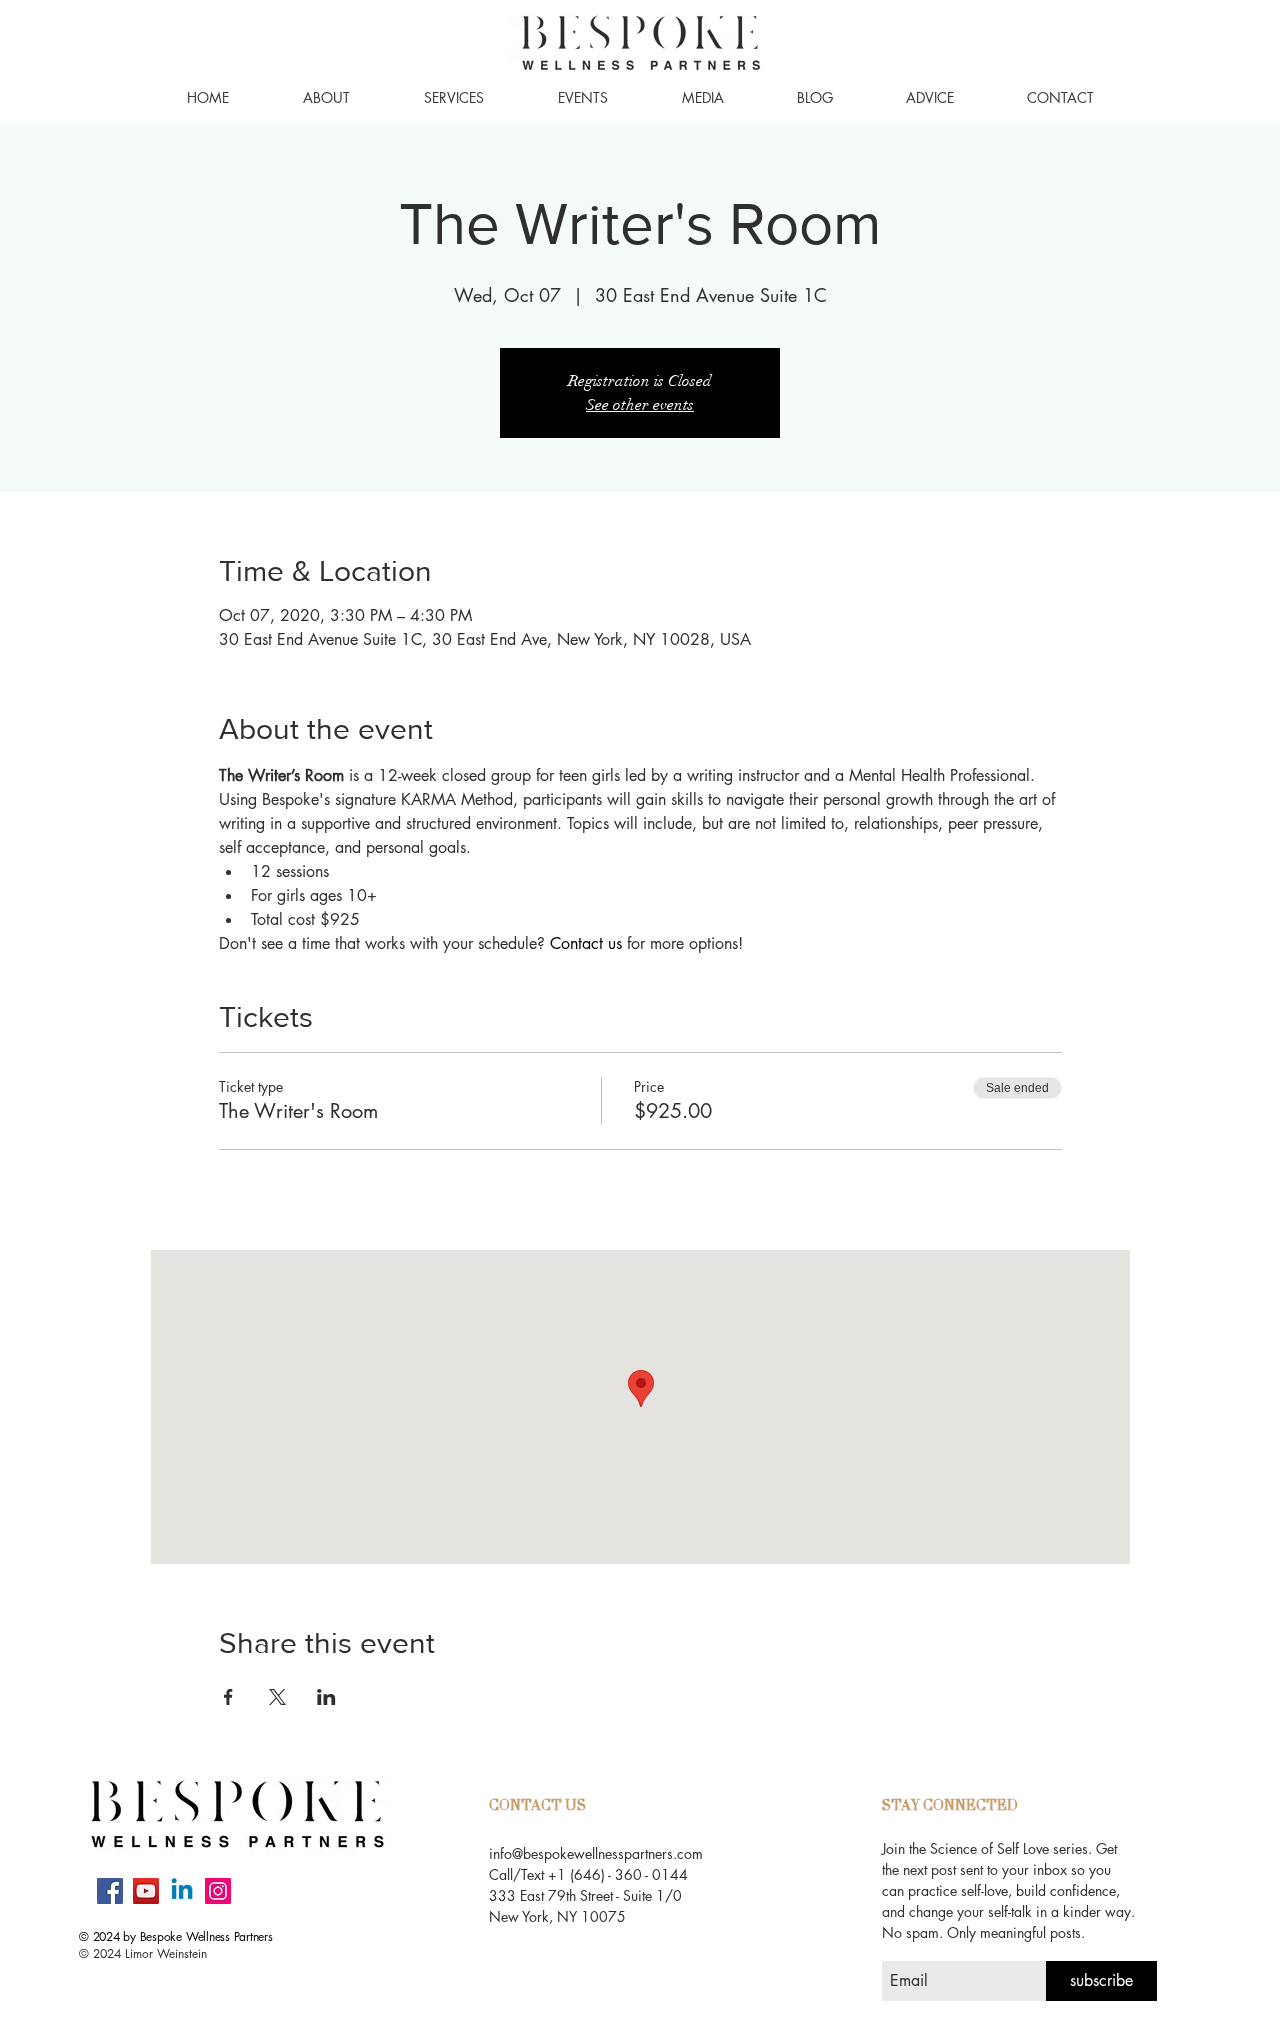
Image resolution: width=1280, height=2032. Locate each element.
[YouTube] (146, 1891)
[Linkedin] (182, 1891)
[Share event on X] (277, 1697)
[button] (326, 98)
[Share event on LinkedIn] (326, 1697)
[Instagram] (218, 1891)
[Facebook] (110, 1891)
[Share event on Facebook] (228, 1697)
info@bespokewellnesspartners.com (596, 1853)
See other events (640, 405)
